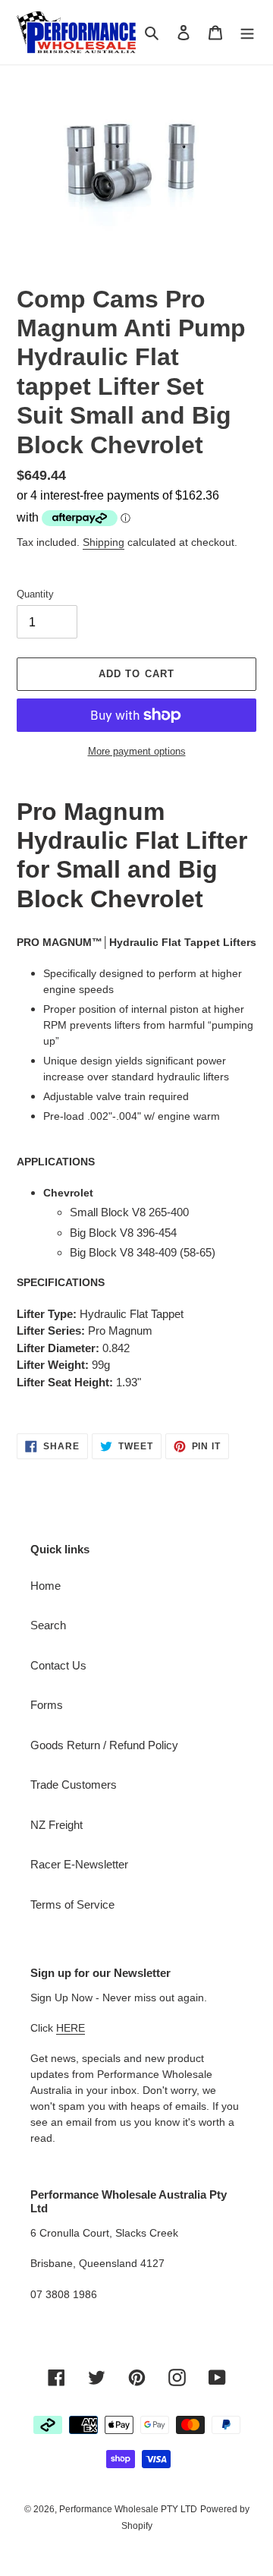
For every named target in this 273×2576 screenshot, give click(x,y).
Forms (47, 1705)
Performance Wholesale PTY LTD (128, 2509)
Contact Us (58, 1665)
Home (45, 1586)
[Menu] (247, 32)
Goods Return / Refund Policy (104, 1745)
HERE (71, 2028)
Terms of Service (72, 1904)
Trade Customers (74, 1785)
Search (48, 1625)
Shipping (104, 542)
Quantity (35, 594)
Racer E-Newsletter (79, 1864)
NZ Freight (56, 1825)
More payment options (137, 751)
